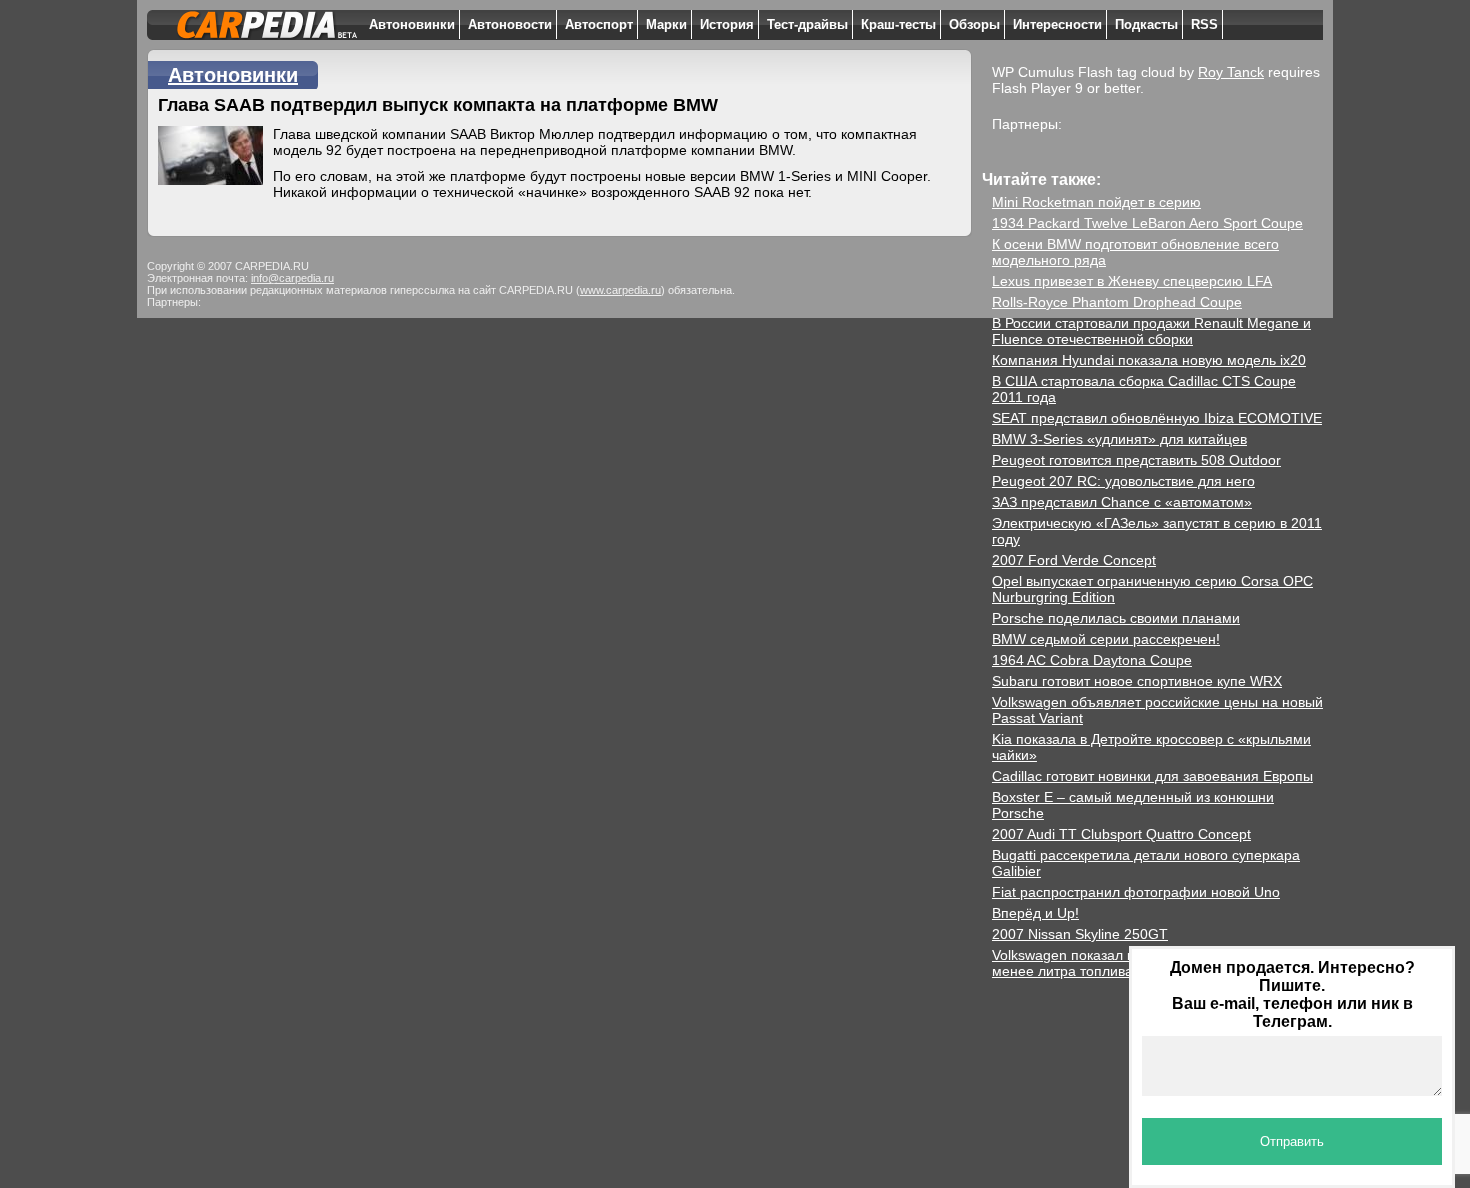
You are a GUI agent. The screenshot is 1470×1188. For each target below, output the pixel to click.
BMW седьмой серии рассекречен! (1106, 639)
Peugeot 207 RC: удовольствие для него (1123, 481)
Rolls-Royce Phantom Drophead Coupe (1117, 302)
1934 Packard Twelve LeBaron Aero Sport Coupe (1147, 223)
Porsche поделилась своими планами (1116, 618)
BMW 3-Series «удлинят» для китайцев (1119, 439)
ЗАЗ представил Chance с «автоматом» (1122, 502)
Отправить (1292, 1141)
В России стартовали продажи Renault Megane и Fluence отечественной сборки (1151, 331)
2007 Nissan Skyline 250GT (1080, 934)
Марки (666, 24)
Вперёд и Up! (1035, 913)
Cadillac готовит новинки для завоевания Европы (1152, 776)
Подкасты (1146, 24)
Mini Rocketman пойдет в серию (1096, 202)
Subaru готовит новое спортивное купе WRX (1137, 681)
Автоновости (510, 24)
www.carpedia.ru (620, 290)
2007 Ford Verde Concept (1074, 560)
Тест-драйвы (807, 24)
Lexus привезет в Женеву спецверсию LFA (1132, 281)
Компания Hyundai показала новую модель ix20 (1149, 360)
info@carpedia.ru (292, 278)
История (727, 24)
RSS (1204, 24)
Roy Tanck (1231, 72)
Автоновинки (412, 24)
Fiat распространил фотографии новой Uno (1136, 892)
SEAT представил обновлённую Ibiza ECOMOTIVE (1157, 418)
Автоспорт (599, 24)
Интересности (1057, 24)
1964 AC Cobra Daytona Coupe (1092, 660)
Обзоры (974, 24)
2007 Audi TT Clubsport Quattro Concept (1121, 834)
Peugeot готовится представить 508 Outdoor (1136, 460)
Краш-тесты (898, 24)
